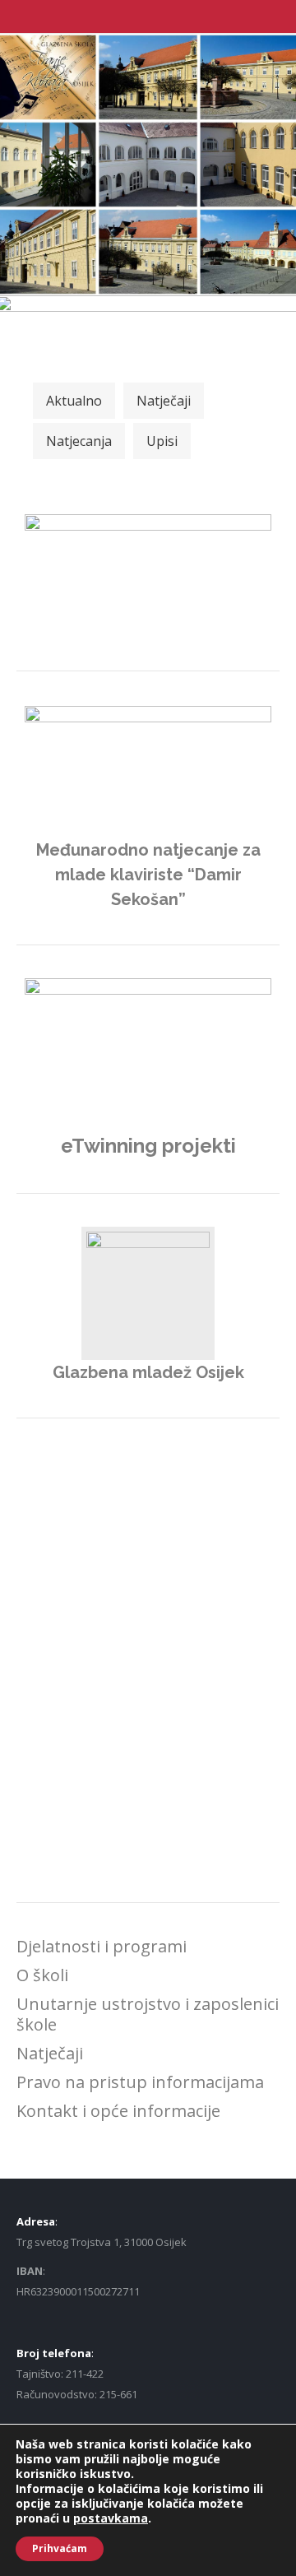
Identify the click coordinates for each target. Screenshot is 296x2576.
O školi (42, 1975)
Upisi (162, 441)
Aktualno (74, 401)
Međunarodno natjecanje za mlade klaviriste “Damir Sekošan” (148, 875)
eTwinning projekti (148, 1146)
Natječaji (164, 401)
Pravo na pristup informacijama (140, 2082)
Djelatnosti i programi (102, 1946)
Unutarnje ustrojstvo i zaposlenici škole (148, 2014)
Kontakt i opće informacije (118, 2111)
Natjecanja (79, 441)
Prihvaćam (60, 2548)
